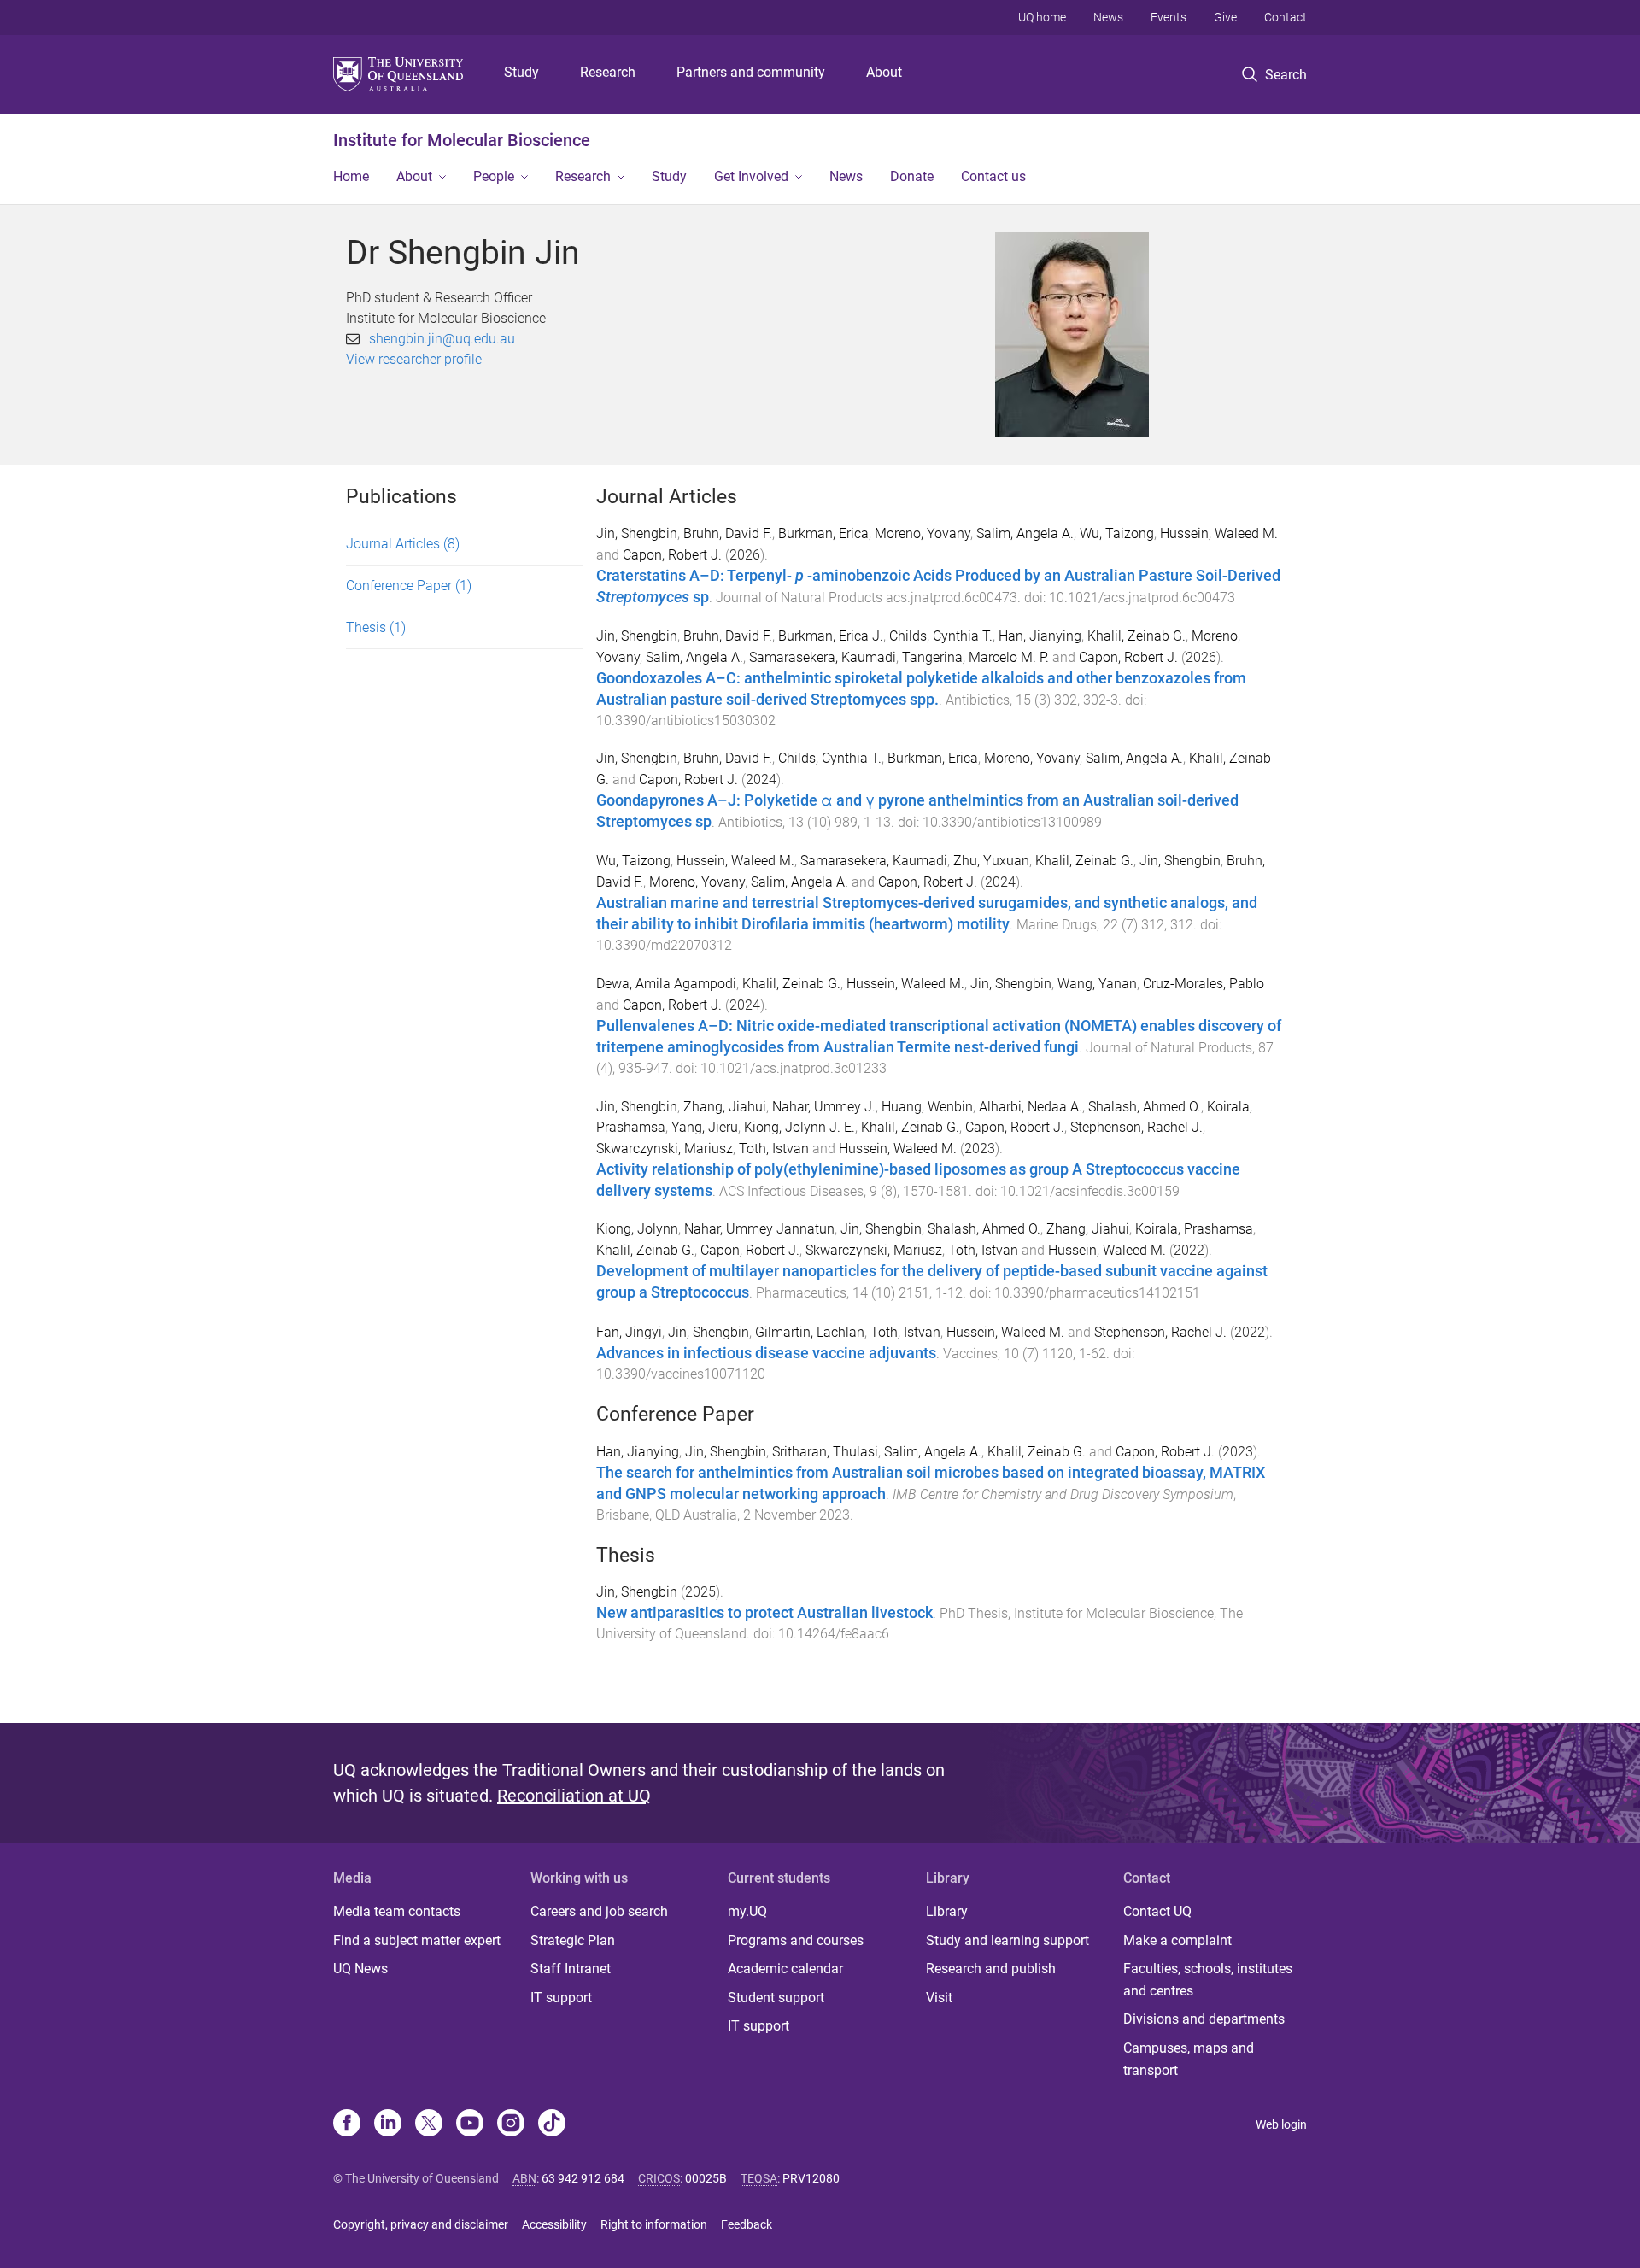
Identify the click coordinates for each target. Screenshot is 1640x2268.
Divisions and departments (1204, 2019)
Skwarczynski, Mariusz (665, 1149)
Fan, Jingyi (629, 1332)
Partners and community (751, 72)
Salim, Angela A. (1025, 533)
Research (608, 72)
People (494, 176)
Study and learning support (1007, 1940)
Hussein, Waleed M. (1219, 533)
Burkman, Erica (823, 533)
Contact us (993, 176)
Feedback (747, 2224)
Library (947, 1911)
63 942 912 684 (583, 2178)
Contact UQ (1157, 1911)
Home (351, 176)
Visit (939, 1998)
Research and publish (991, 1969)
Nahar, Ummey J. (824, 1107)
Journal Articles (403, 544)
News (1108, 17)
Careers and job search (599, 1911)
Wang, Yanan (1097, 984)
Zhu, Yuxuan (991, 861)
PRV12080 (811, 2178)
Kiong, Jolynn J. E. (799, 1127)
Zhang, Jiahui (725, 1107)
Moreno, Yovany (922, 533)
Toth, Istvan (774, 1149)
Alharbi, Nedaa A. (1031, 1107)
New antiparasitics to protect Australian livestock (764, 1613)
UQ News (360, 1969)
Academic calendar (785, 1969)
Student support (776, 1998)
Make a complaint (1177, 1940)
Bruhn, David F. (728, 533)
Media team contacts (397, 1911)
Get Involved (751, 176)
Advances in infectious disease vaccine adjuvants (766, 1353)
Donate (912, 176)
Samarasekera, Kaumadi (823, 657)
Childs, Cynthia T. (941, 636)
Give (1225, 17)
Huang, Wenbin (927, 1107)
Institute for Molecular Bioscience (462, 140)
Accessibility (554, 2224)
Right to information (654, 2224)
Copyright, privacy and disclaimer (421, 2224)
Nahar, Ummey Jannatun (759, 1229)
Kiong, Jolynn (637, 1229)
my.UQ (747, 1911)
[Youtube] (470, 2124)
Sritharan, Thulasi (825, 1452)
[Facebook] (347, 2124)
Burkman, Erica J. (831, 636)
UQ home (1042, 17)
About (884, 72)
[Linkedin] (388, 2124)
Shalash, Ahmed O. (1145, 1107)
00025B (706, 2178)
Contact (1286, 17)
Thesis (376, 627)
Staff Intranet (571, 1969)
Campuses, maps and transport (1189, 2059)
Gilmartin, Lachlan (810, 1332)
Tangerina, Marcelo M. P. (975, 657)
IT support (561, 1998)
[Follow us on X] (429, 2124)
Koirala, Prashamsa (1194, 1229)
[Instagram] (511, 2124)
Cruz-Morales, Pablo (1204, 984)
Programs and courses (796, 1940)
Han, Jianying (1040, 636)
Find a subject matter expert (417, 1940)
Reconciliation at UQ (574, 1796)
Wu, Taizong (1117, 533)
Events (1168, 17)
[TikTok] (552, 2124)
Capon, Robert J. (672, 555)
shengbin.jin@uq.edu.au (442, 339)
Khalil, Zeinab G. (1136, 636)
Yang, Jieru (705, 1127)
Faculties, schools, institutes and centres (1208, 1980)
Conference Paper (409, 586)
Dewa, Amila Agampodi (666, 984)
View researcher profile (414, 359)
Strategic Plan (573, 1940)
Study (521, 72)
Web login (1281, 2124)
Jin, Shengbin (637, 533)
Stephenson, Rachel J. (1136, 1127)
